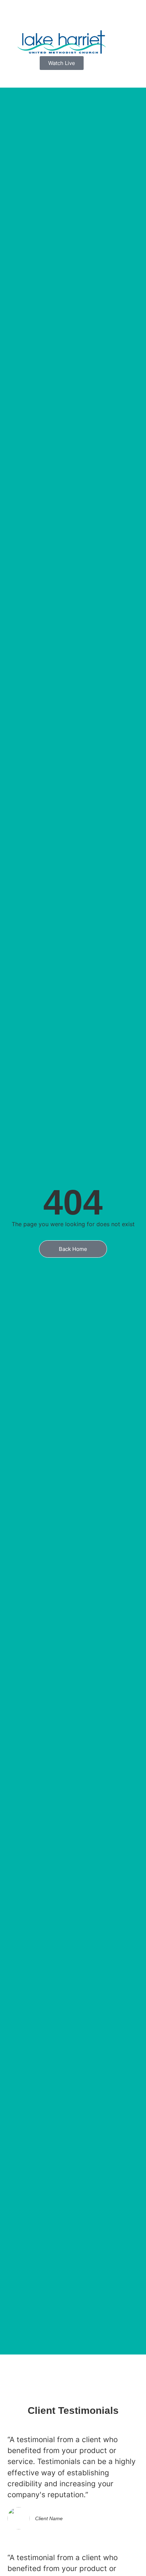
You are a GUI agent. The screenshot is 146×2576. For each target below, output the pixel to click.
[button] (62, 79)
